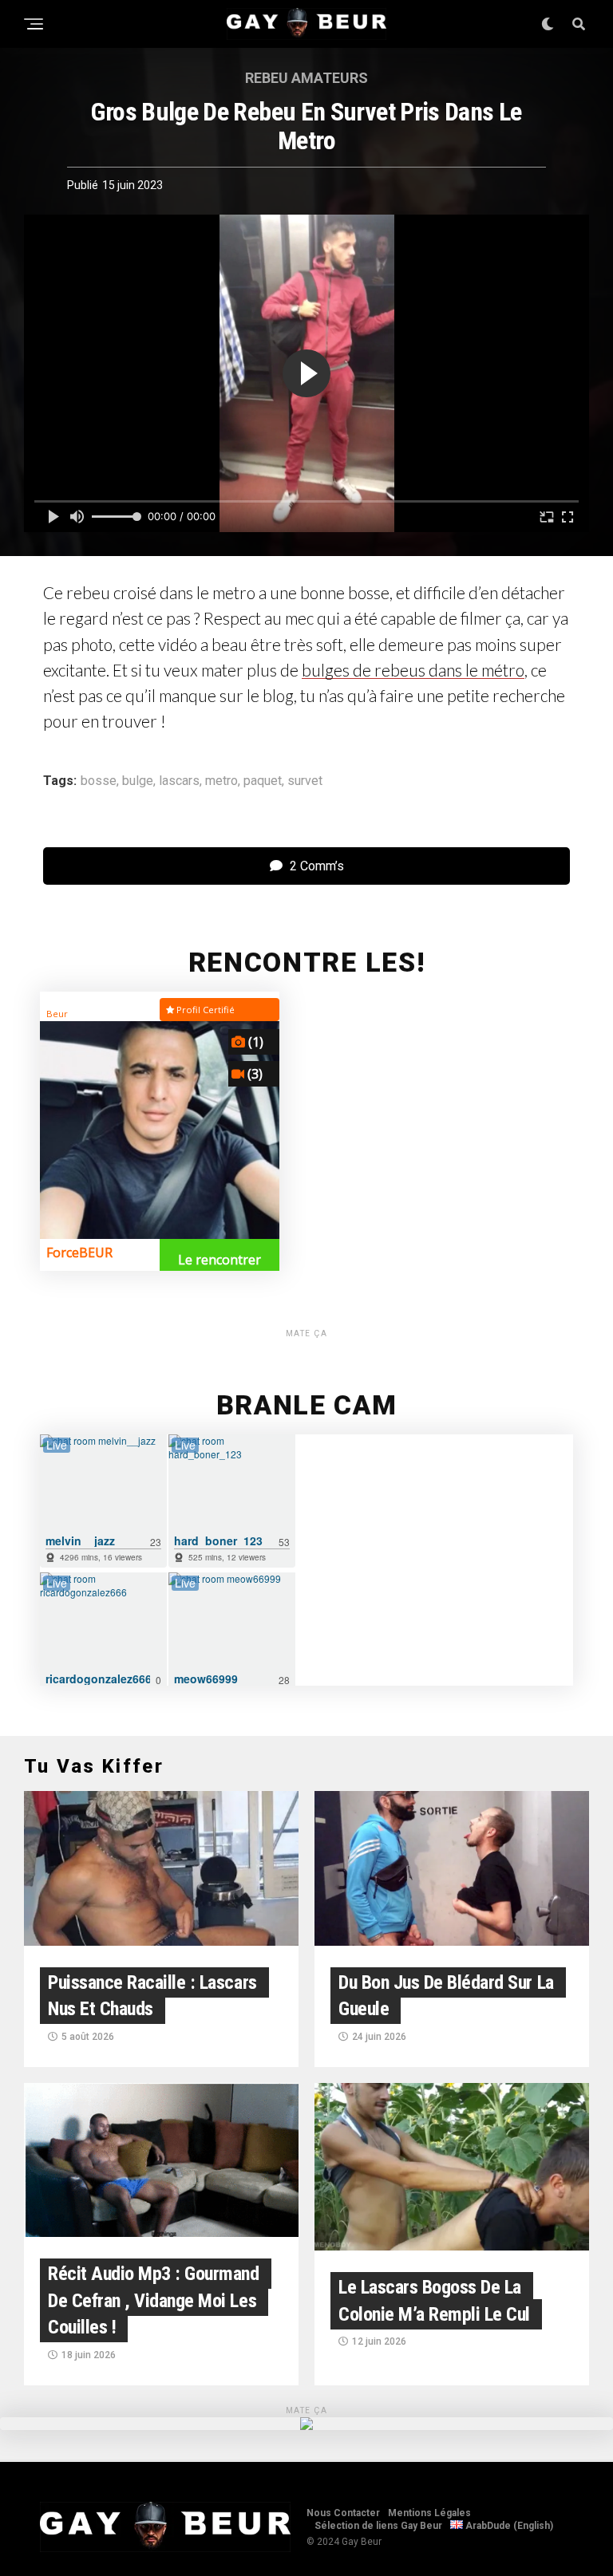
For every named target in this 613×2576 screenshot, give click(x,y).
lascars (179, 781)
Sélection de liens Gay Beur (378, 2526)
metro (221, 781)
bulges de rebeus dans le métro (413, 670)
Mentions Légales (429, 2513)
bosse (99, 781)
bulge (138, 781)
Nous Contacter (343, 2513)
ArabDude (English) (508, 2526)
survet (305, 781)
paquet (263, 781)
